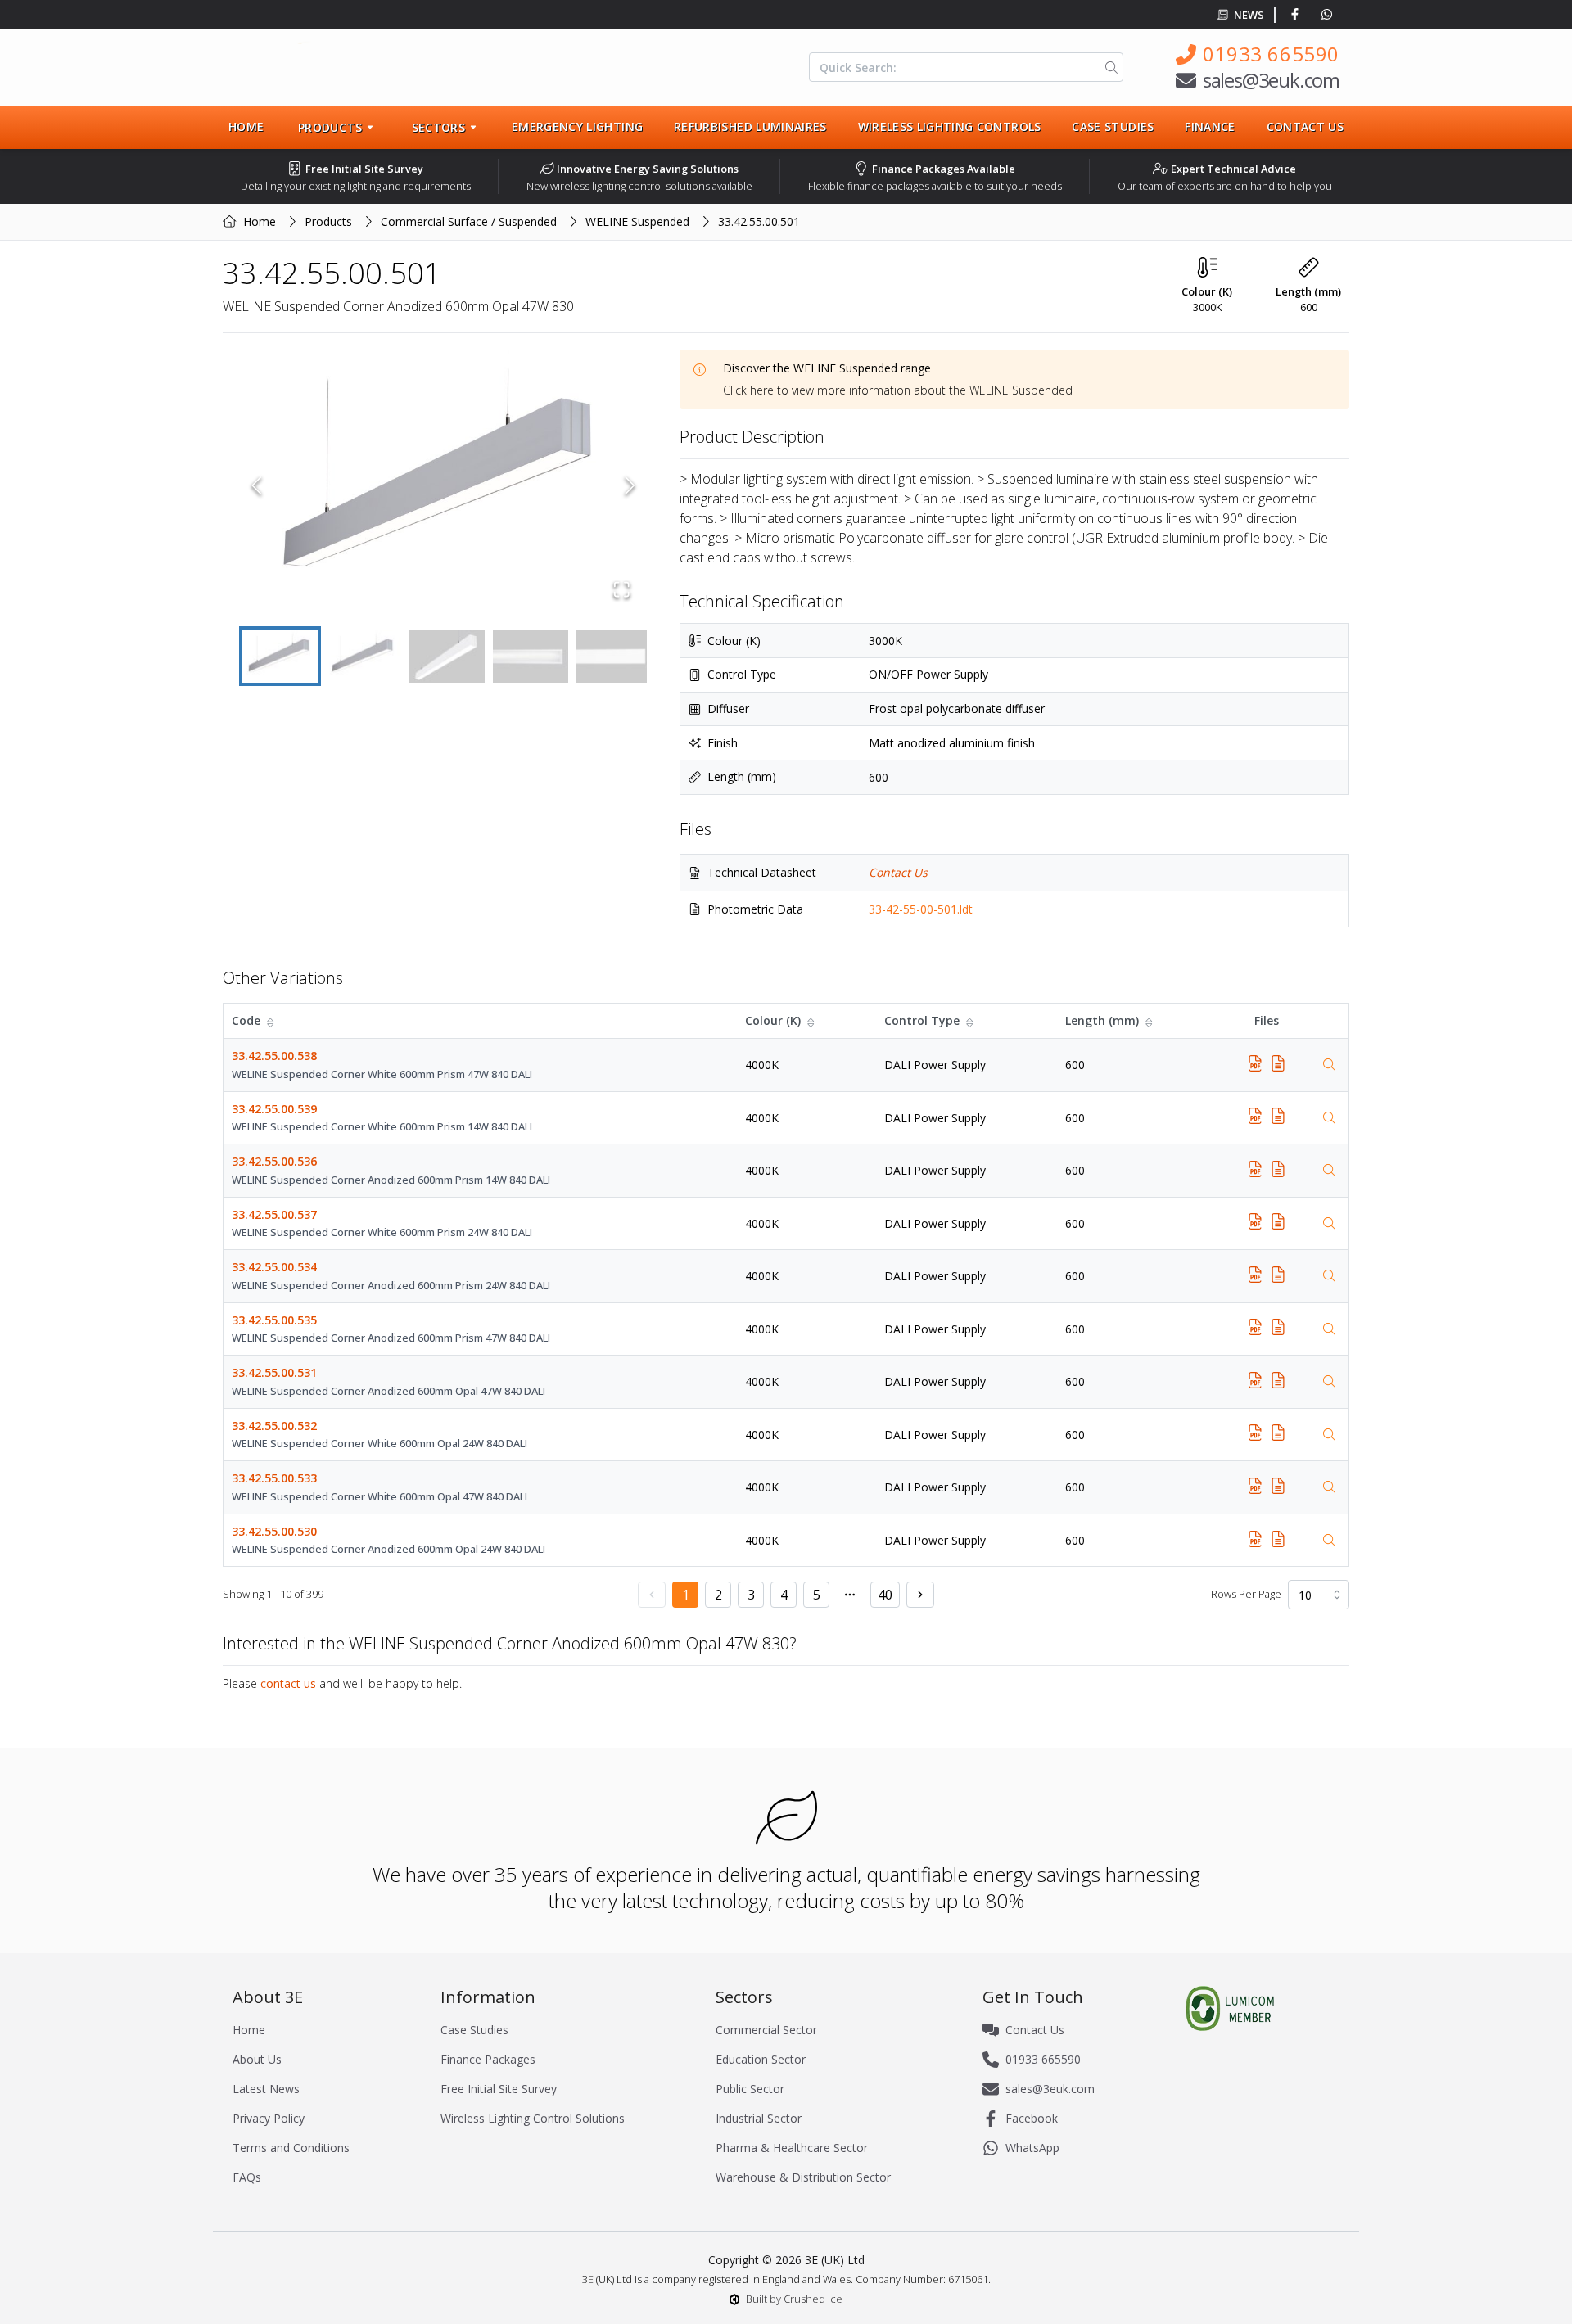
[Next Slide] (630, 485)
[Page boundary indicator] (850, 1595)
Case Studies (1113, 126)
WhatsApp (1032, 2148)
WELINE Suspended (637, 221)
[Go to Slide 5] (614, 656)
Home (246, 126)
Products (328, 221)
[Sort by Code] (272, 1021)
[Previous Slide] (257, 485)
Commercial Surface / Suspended (469, 221)
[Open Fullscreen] (622, 589)
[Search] (1108, 67)
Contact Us (1305, 126)
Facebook (1032, 2118)
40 (885, 1595)
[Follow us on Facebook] (1298, 15)
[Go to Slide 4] (531, 656)
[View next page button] (920, 1595)
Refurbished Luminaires (750, 126)
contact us (288, 1683)
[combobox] (1319, 1595)
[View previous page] (652, 1595)
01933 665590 (1271, 54)
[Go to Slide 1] (280, 656)
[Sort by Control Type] (971, 1021)
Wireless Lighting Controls (950, 126)
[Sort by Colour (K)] (812, 1021)
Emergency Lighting (577, 126)
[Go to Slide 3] (447, 656)
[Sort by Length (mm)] (1150, 1021)
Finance (1210, 126)
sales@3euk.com (1271, 80)
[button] (443, 485)
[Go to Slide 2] (364, 656)
